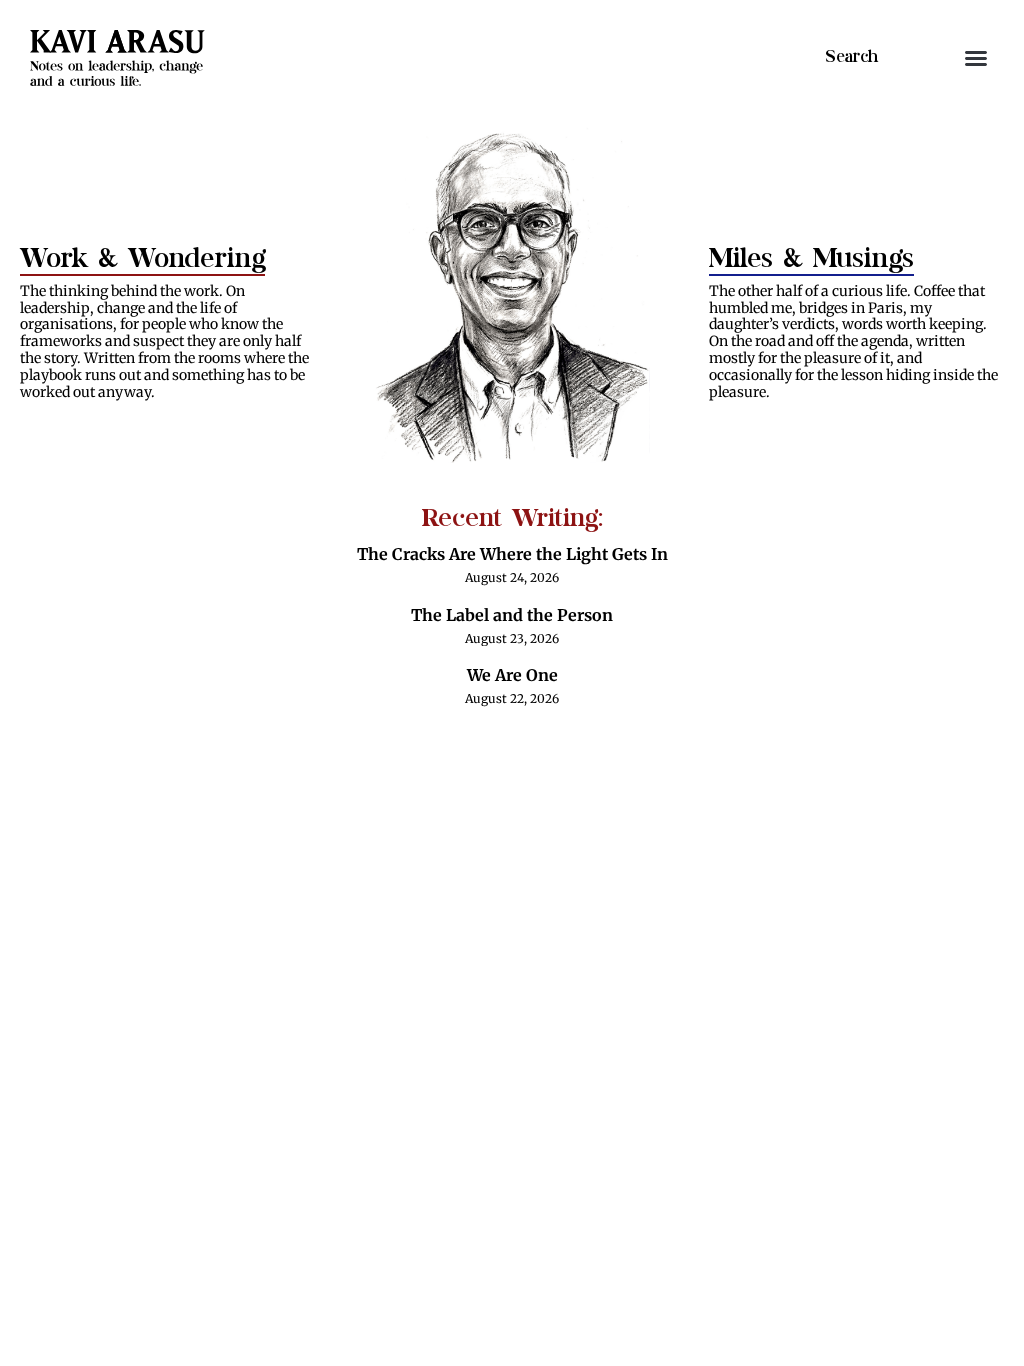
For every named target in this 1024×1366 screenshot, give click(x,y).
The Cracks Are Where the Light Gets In (512, 554)
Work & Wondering (142, 258)
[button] (976, 58)
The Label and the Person (512, 615)
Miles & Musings (811, 258)
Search (851, 57)
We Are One (512, 675)
